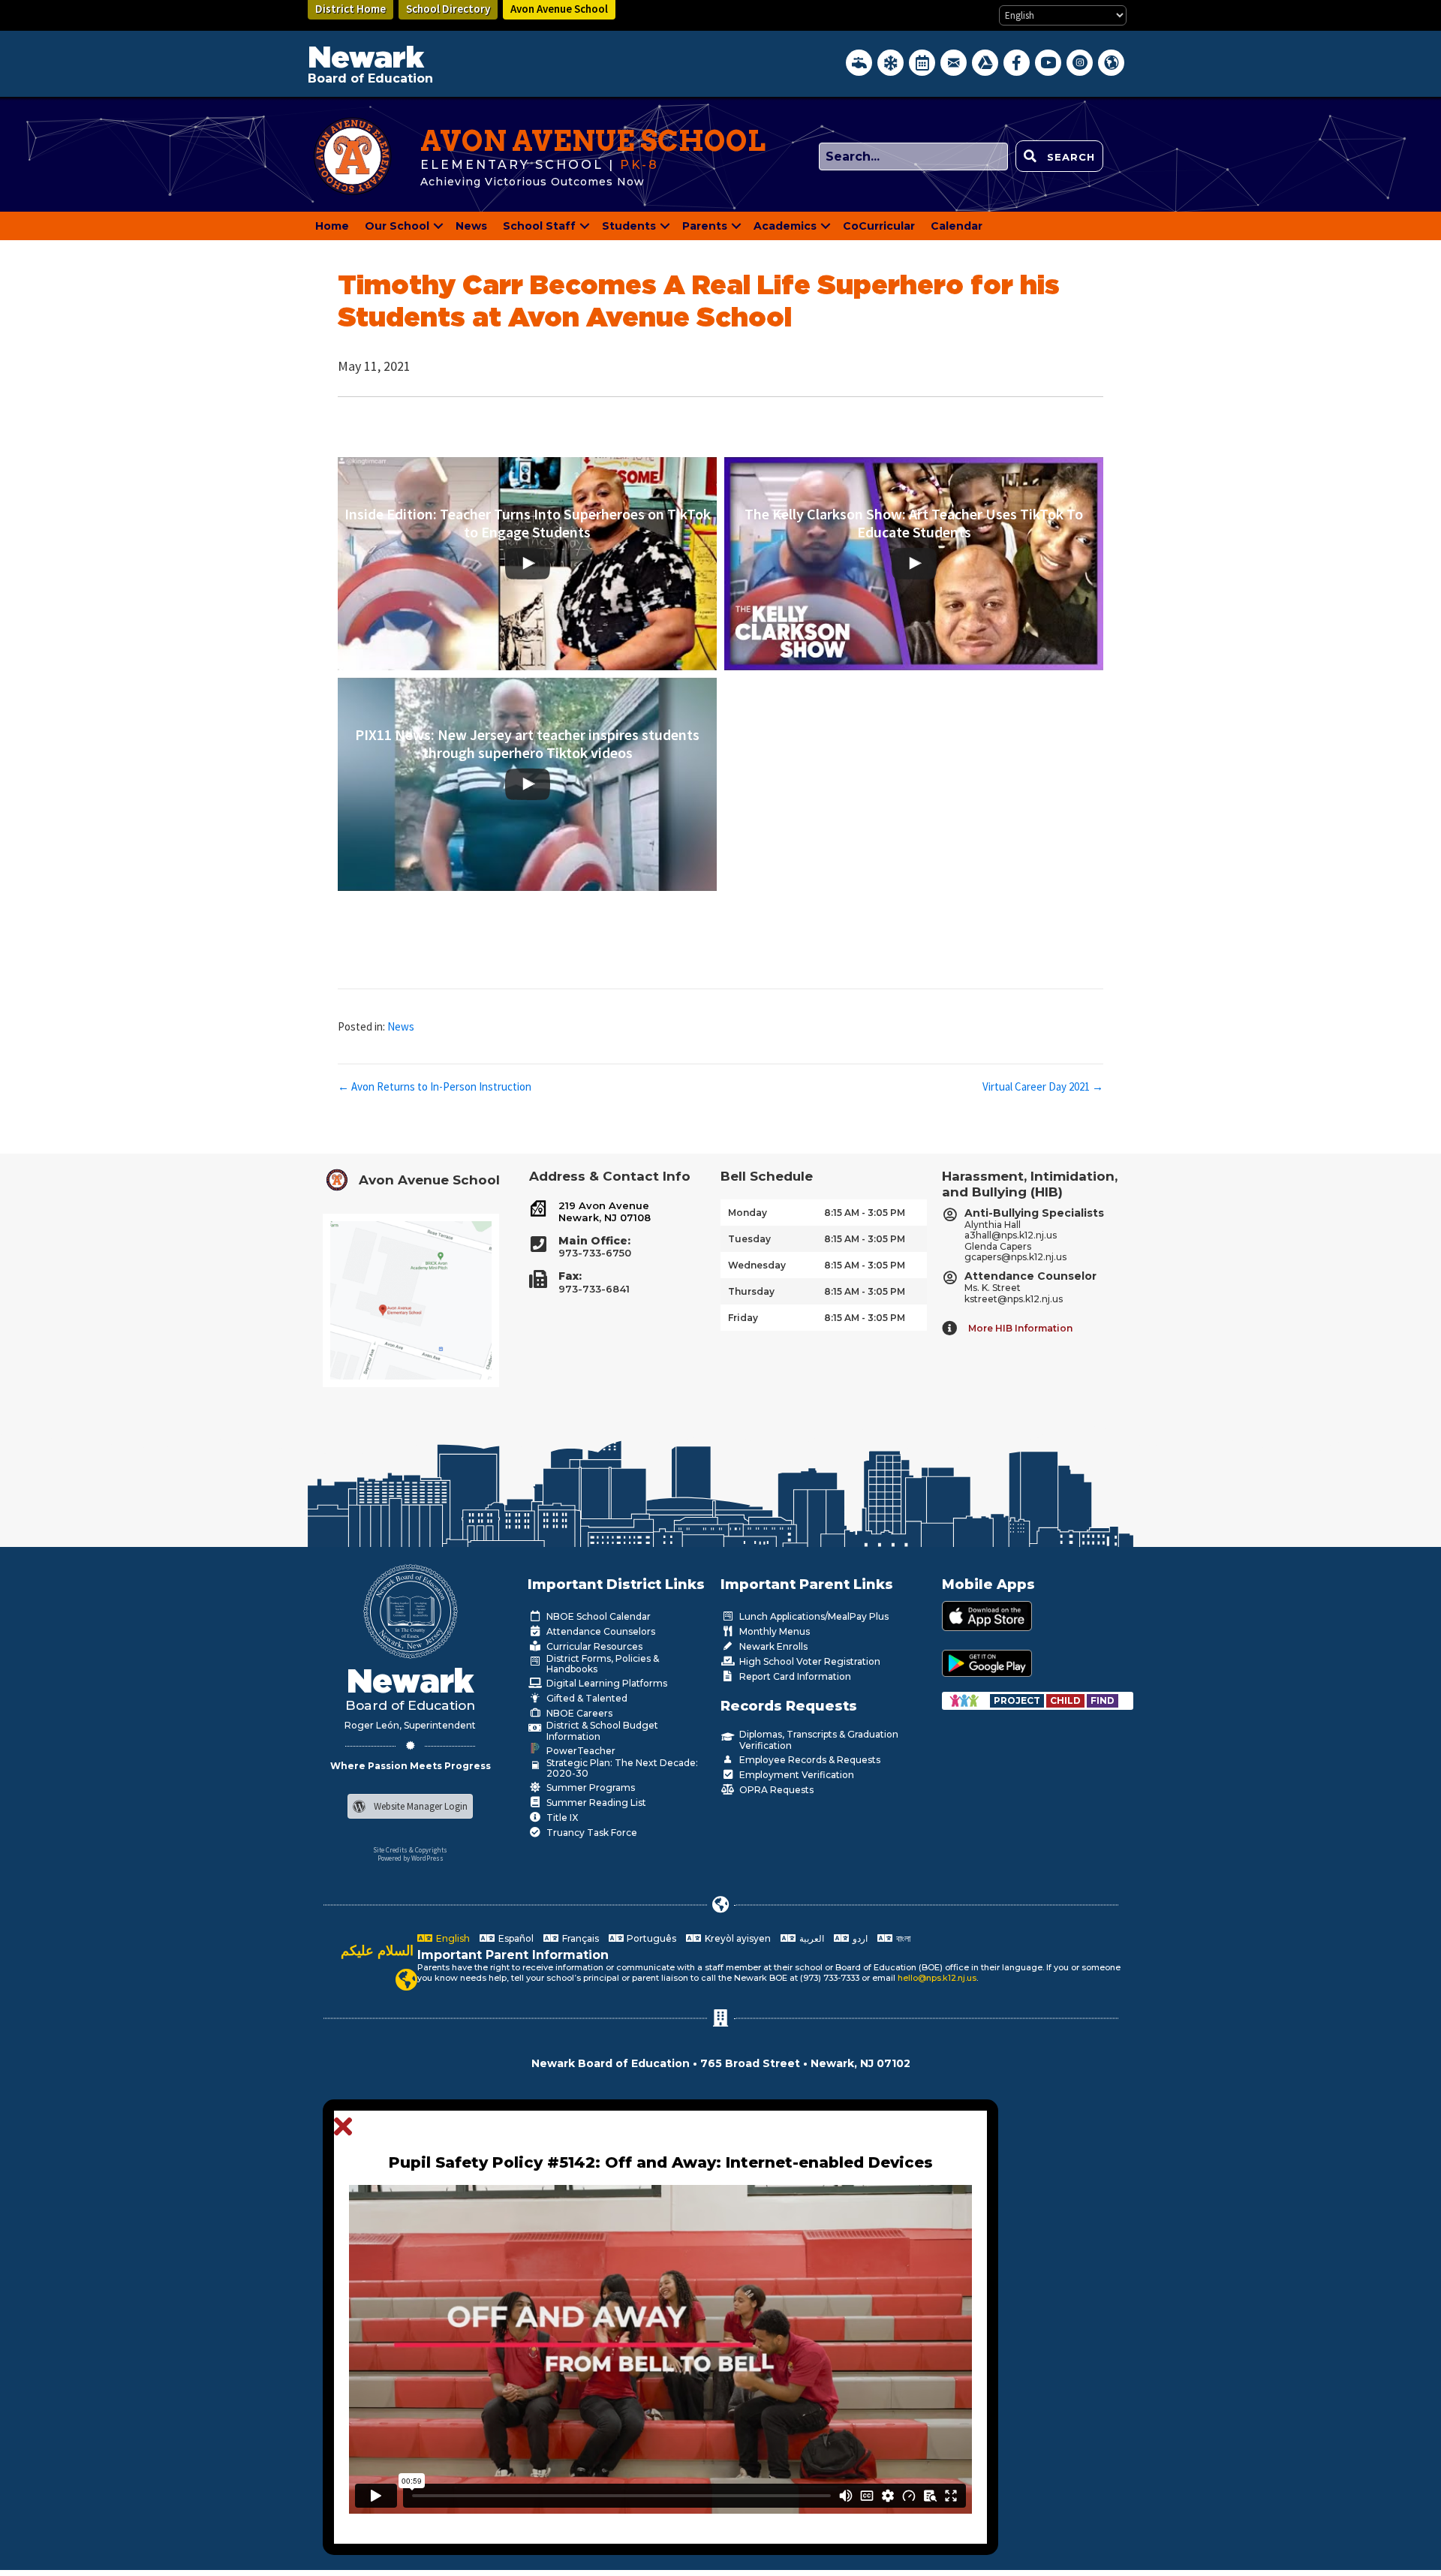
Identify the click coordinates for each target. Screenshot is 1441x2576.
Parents (705, 226)
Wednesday (757, 1265)
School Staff (539, 226)
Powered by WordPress (411, 1858)
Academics (785, 226)
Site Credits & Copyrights (410, 1850)
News (471, 226)
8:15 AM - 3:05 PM (865, 1213)
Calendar (957, 226)
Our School (397, 226)
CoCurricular (879, 226)
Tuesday (749, 1239)
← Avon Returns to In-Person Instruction (435, 1086)
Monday (748, 1213)
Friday (743, 1318)
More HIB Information (1020, 1328)
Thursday (751, 1291)
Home (332, 226)
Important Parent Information (513, 1955)
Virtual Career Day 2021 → (1043, 1086)
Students (629, 226)
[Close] (347, 2127)
